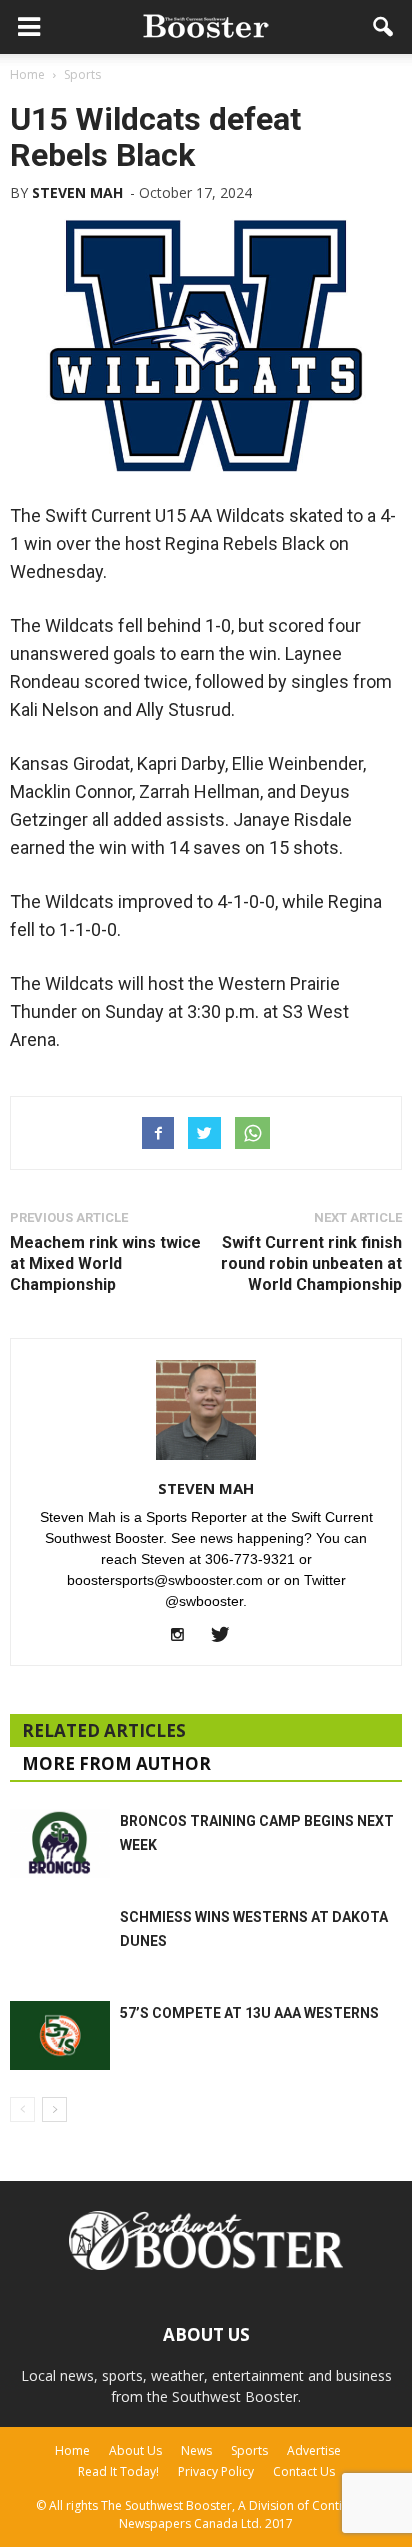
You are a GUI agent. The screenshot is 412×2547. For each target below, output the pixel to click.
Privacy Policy (216, 2471)
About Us (135, 2450)
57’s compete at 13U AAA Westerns (249, 2013)
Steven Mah (77, 192)
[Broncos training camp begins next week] (60, 1843)
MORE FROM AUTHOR (116, 1763)
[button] (384, 27)
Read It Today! (118, 2471)
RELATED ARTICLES (104, 1730)
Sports (249, 2450)
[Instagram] (185, 1636)
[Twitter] (227, 1636)
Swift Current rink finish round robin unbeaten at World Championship (311, 1263)
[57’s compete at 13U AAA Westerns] (60, 2035)
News (196, 2450)
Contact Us (304, 2471)
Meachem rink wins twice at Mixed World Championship (105, 1263)
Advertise (314, 2450)
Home (72, 2450)
